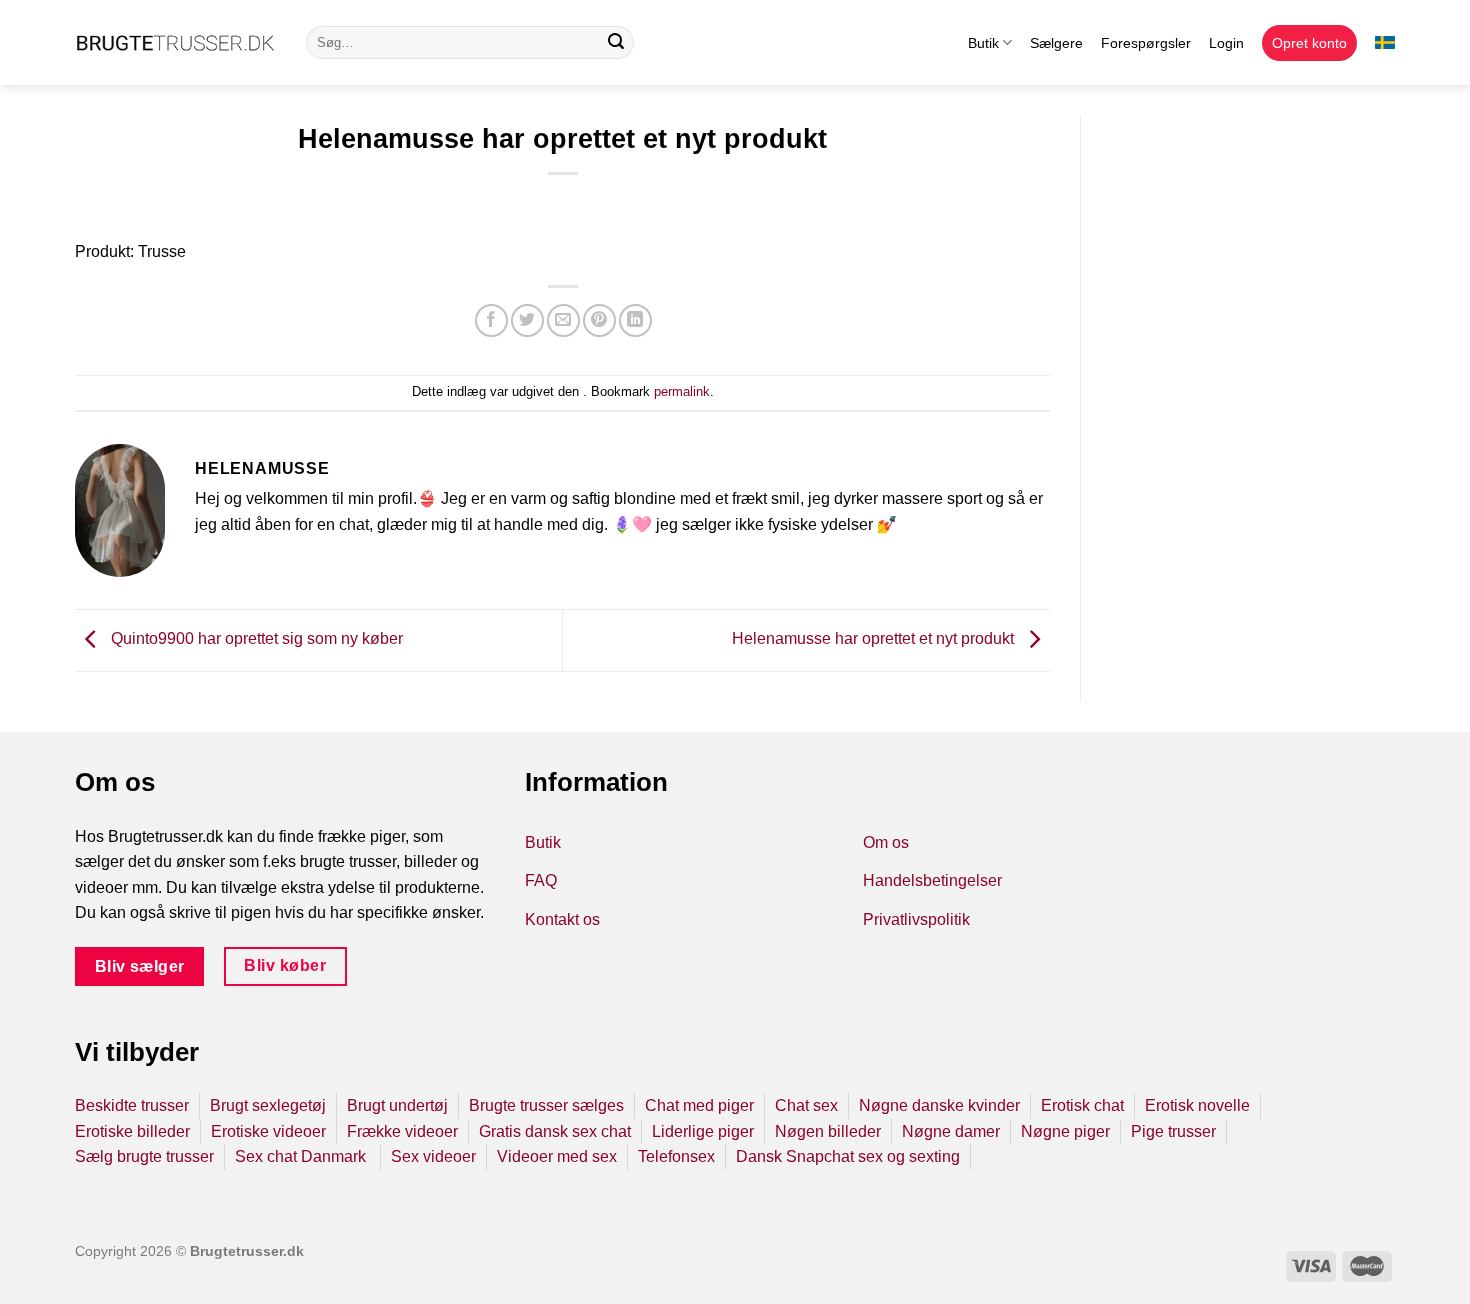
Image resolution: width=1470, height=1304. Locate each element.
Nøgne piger (1065, 1131)
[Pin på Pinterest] (599, 320)
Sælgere (1056, 43)
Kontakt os (562, 919)
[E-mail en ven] (563, 320)
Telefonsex (676, 1156)
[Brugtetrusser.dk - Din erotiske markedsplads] (175, 43)
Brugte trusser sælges (546, 1105)
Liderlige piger (703, 1131)
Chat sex (806, 1105)
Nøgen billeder (828, 1131)
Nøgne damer (951, 1131)
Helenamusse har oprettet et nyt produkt (875, 639)
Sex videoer (433, 1156)
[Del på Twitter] (527, 320)
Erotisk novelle (1197, 1105)
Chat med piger (699, 1105)
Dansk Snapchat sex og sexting (848, 1156)
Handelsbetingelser (932, 880)
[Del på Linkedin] (635, 320)
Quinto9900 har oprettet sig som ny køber (255, 639)
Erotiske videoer (268, 1131)
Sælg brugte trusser (144, 1156)
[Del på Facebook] (491, 320)
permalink (682, 391)
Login (1226, 43)
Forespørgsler (1146, 43)
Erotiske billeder (132, 1131)
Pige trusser (1173, 1131)
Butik (983, 43)
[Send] (616, 43)
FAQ (541, 880)
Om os (886, 842)
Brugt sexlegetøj (268, 1105)
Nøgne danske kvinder (939, 1105)
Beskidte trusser (132, 1105)
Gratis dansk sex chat (555, 1131)
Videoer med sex (557, 1156)
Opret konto (1309, 43)
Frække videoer (402, 1131)
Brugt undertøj (397, 1105)
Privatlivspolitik (916, 919)
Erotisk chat (1082, 1105)
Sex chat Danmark (302, 1156)
